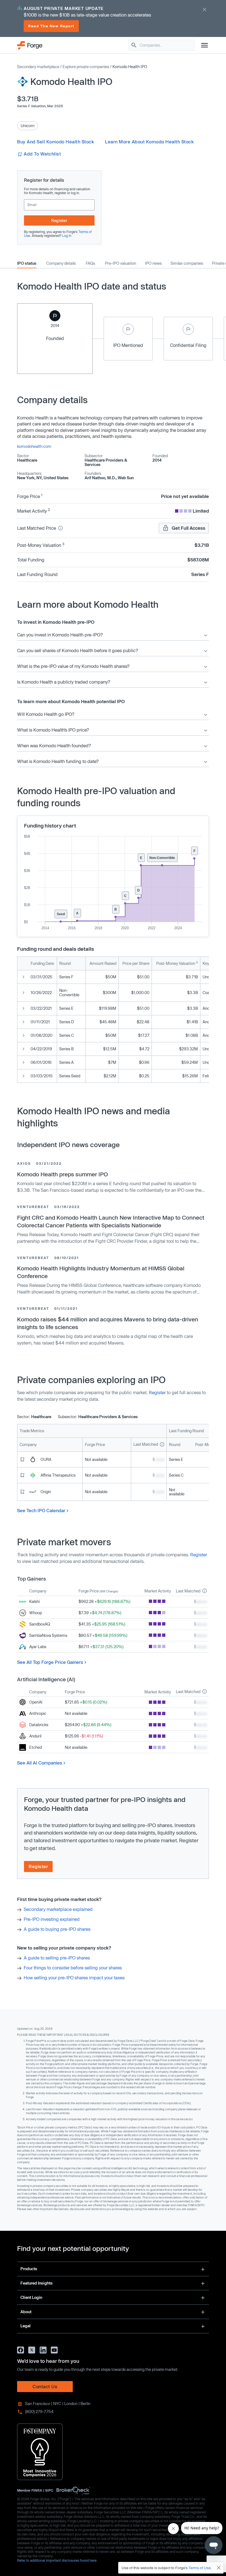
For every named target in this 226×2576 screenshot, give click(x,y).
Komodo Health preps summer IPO (63, 1174)
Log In (67, 235)
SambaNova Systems (48, 1635)
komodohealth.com (34, 446)
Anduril (35, 1736)
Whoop (36, 1613)
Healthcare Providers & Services (106, 462)
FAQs (90, 263)
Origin (46, 1492)
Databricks (39, 1725)
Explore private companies (86, 67)
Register (59, 220)
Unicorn (28, 126)
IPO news (153, 263)
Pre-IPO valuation (121, 263)
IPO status (27, 263)
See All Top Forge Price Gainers (50, 1662)
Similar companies (187, 263)
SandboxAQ (40, 1624)
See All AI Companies (40, 1763)
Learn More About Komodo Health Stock (149, 142)
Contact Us (45, 2386)
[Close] (219, 2568)
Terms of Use (200, 2568)
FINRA (37, 2490)
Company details (61, 263)
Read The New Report (51, 26)
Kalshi (34, 1601)
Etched (36, 1747)
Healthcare (27, 460)
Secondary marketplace (38, 67)
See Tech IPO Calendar (41, 1510)
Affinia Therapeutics (58, 1475)
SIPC (49, 2490)
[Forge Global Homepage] (30, 45)
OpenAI (36, 1702)
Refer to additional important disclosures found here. (57, 2560)
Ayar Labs (38, 1647)
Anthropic (38, 1713)
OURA (46, 1459)
